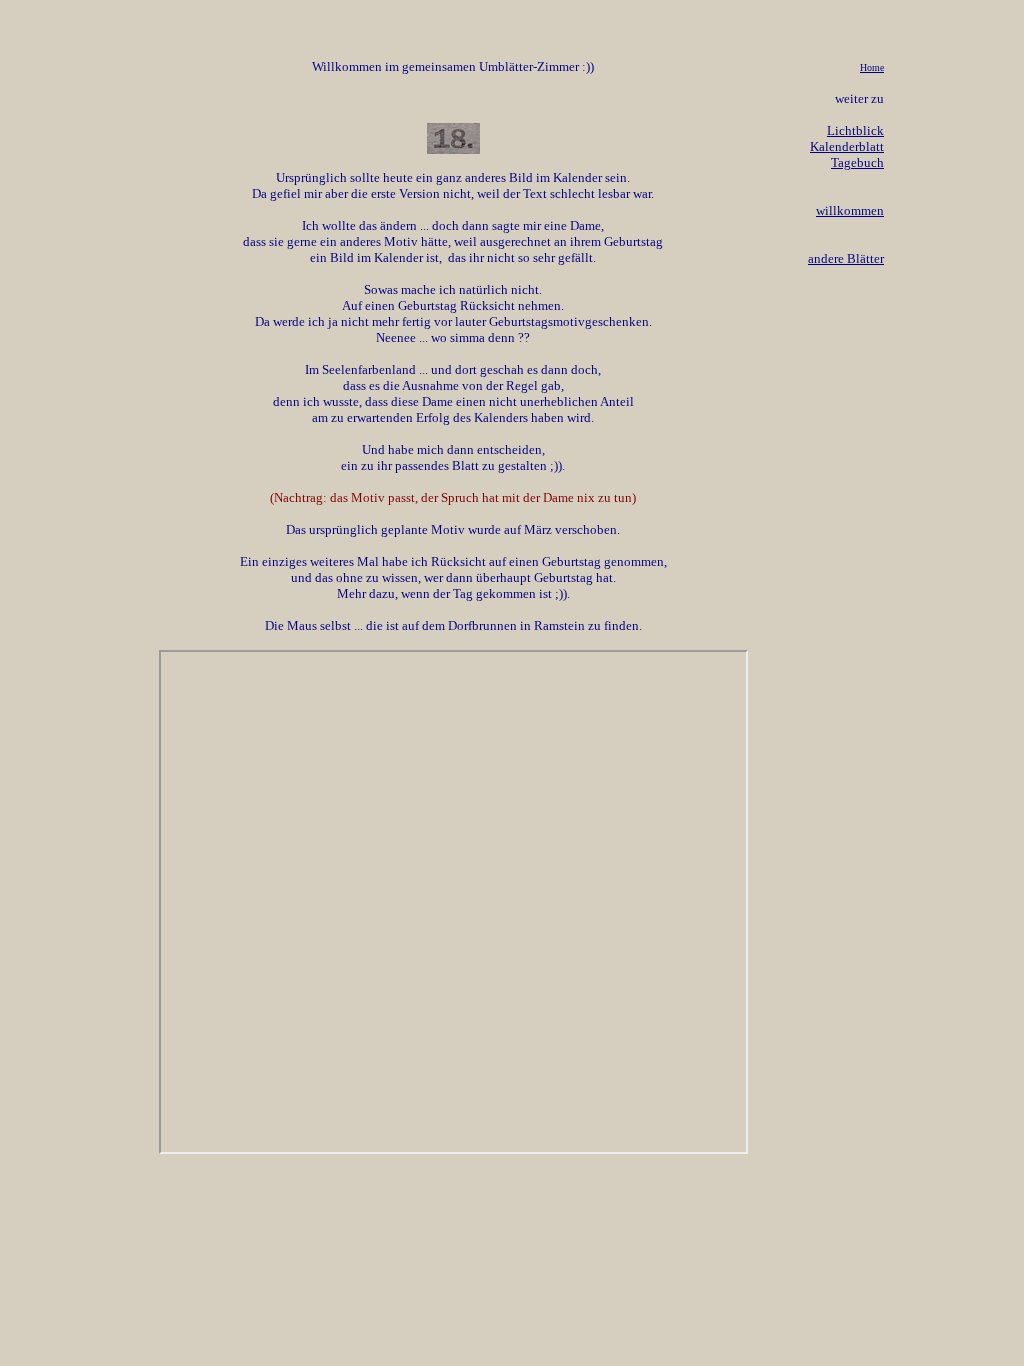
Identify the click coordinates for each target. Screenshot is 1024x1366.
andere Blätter (846, 258)
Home (872, 67)
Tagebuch (857, 162)
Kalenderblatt (847, 146)
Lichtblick (855, 130)
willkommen (850, 210)
